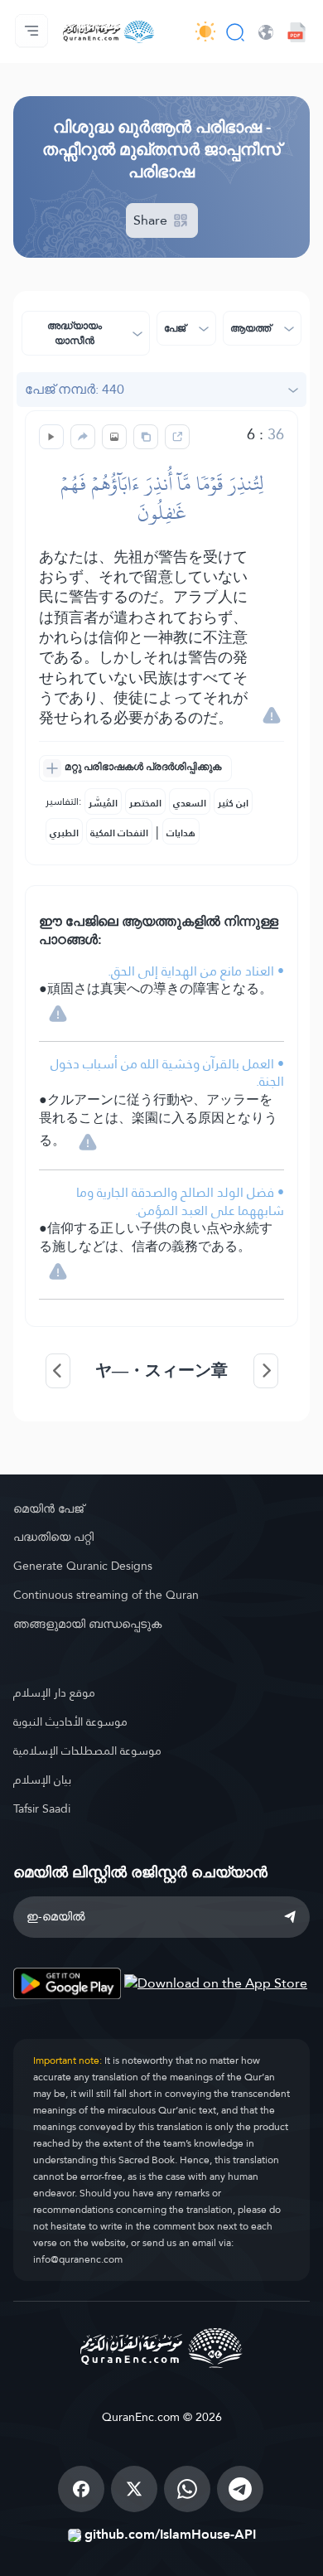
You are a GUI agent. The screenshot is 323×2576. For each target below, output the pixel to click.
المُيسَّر (103, 803)
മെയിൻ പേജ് (48, 1508)
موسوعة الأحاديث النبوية (70, 1721)
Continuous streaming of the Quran (106, 1595)
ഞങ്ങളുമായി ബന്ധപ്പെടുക (87, 1624)
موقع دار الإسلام (54, 1692)
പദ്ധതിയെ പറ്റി (53, 1537)
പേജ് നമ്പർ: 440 (75, 389)
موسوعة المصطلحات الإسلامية (87, 1750)
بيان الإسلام (42, 1779)
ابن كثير (233, 803)
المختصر (145, 803)
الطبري (64, 833)
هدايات (181, 833)
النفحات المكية (119, 833)
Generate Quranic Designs (83, 1566)
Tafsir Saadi (42, 1809)
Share (152, 220)
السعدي (190, 803)
